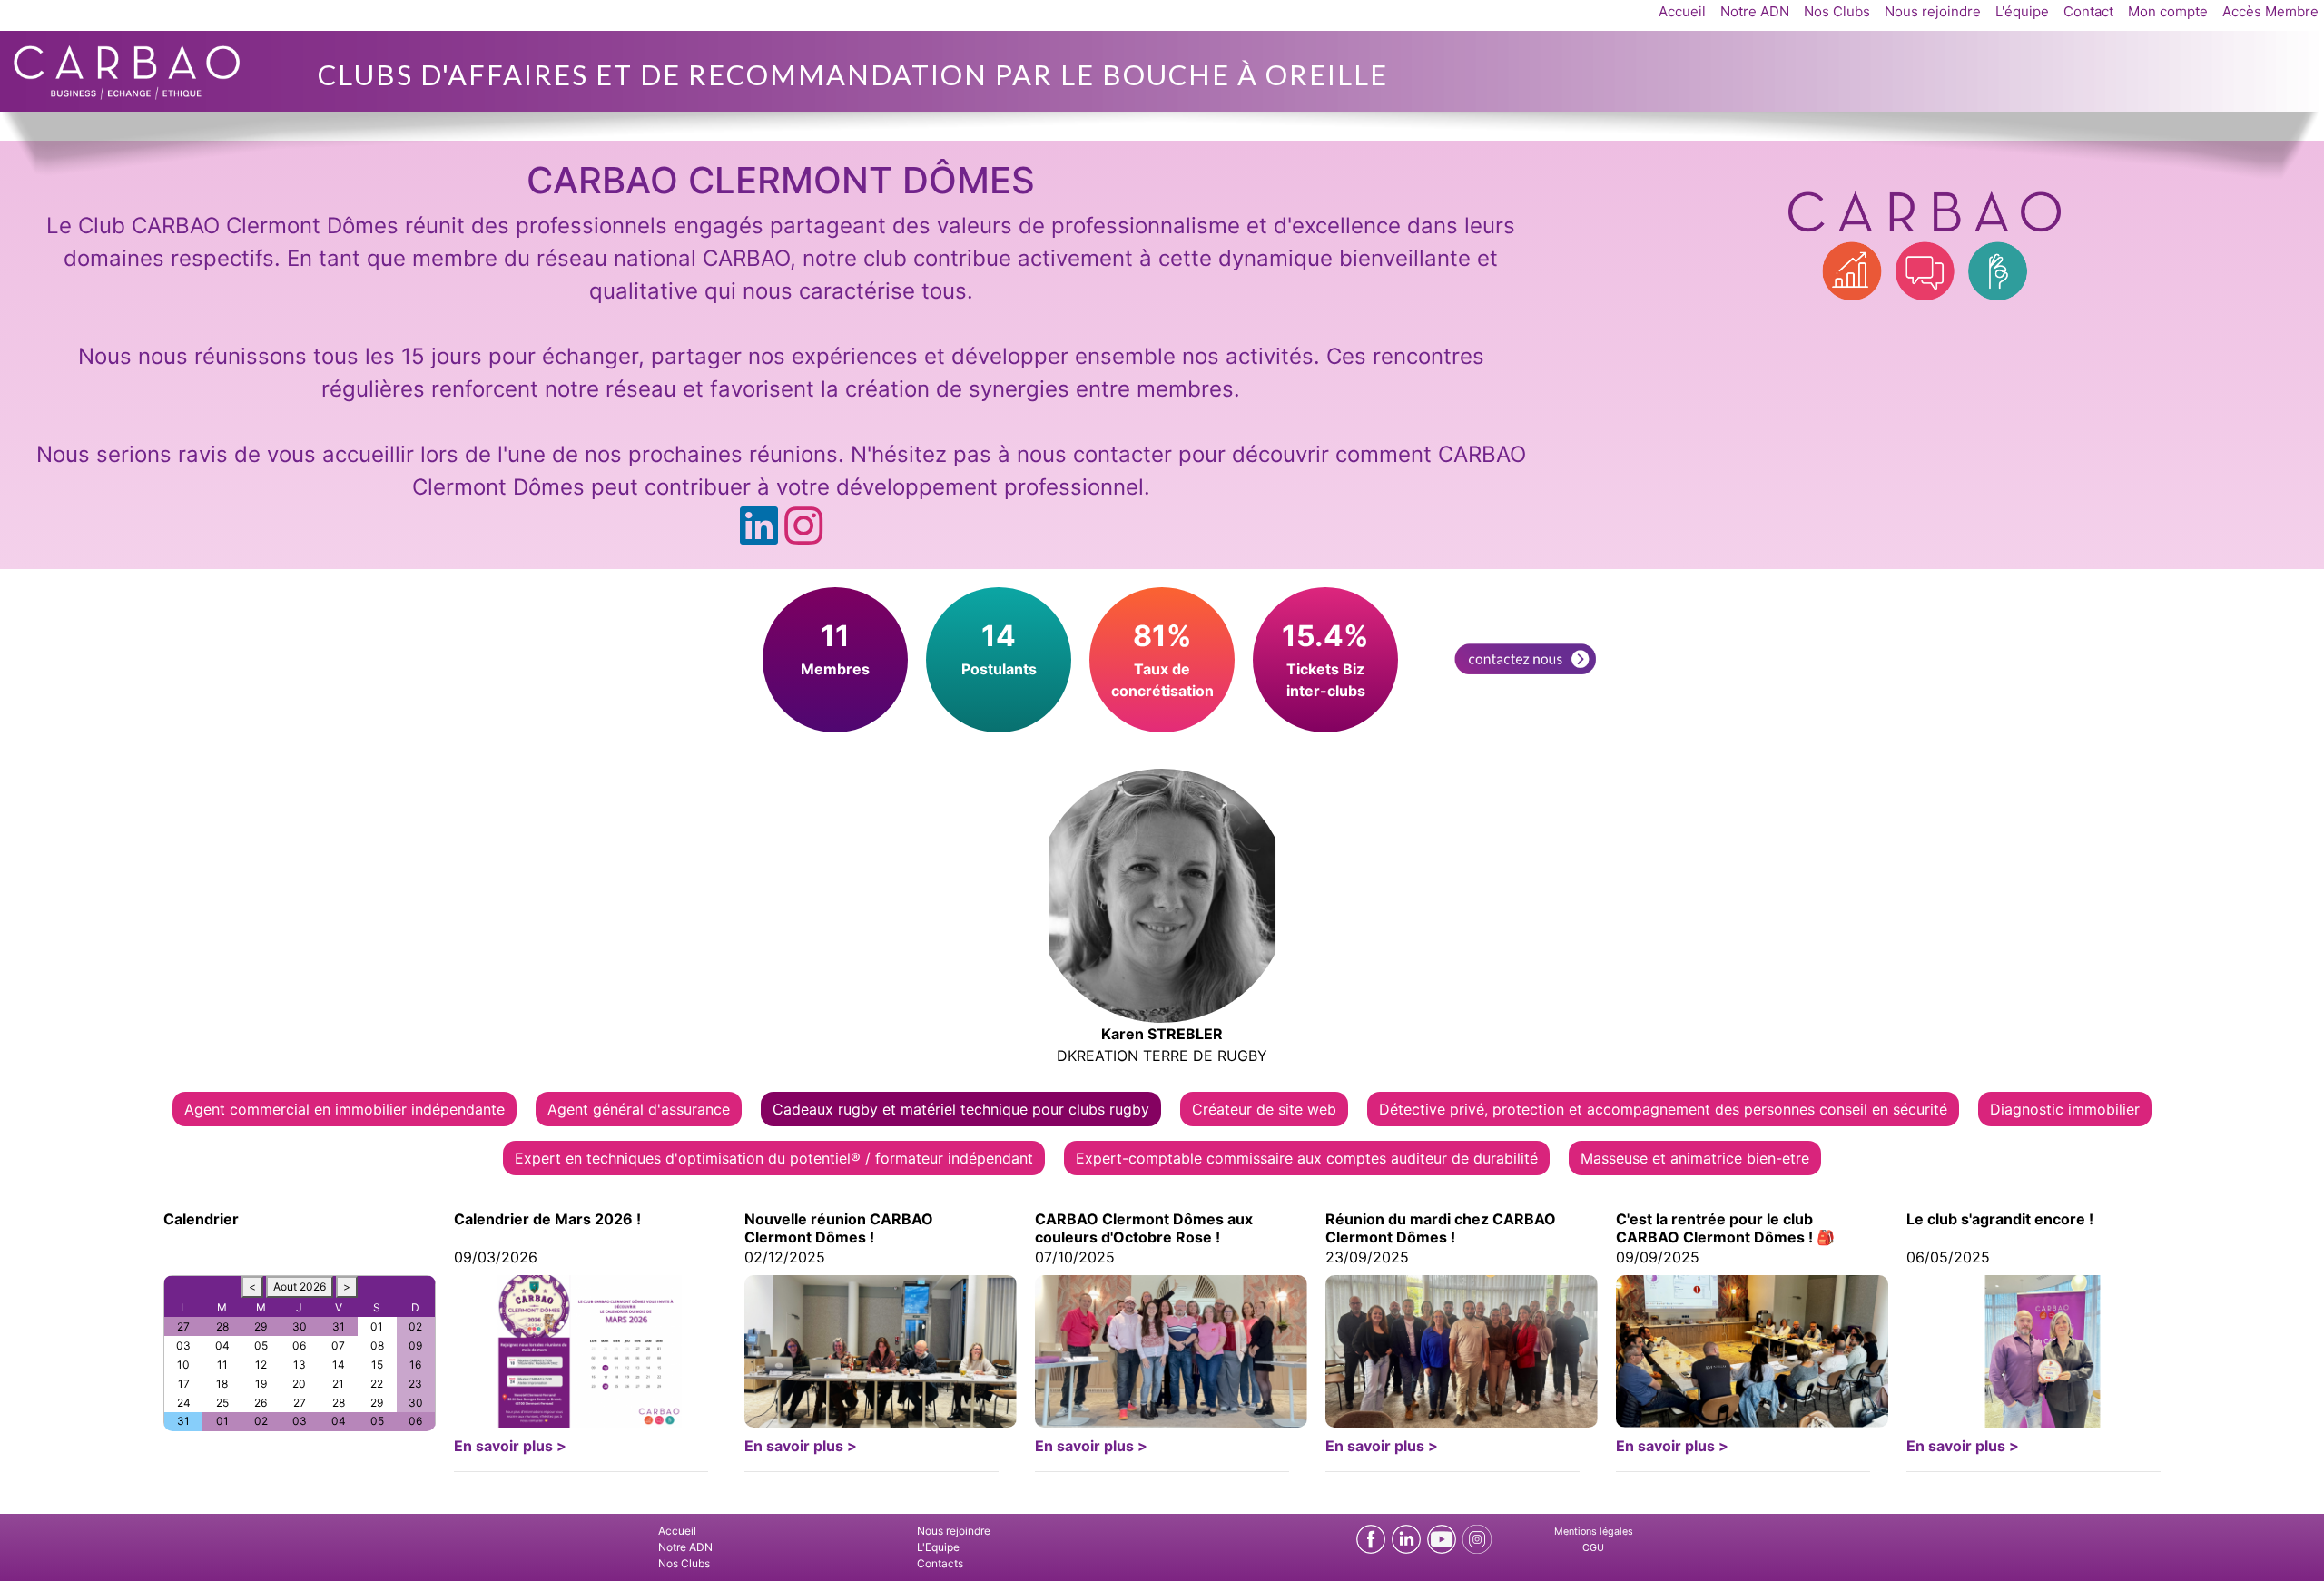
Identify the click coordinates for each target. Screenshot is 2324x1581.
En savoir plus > (510, 1446)
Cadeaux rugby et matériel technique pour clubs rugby (961, 1109)
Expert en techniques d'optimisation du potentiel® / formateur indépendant (774, 1158)
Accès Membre (2270, 11)
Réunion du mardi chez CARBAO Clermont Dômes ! (1441, 1228)
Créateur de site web (1264, 1109)
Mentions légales (1594, 1532)
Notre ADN (1755, 11)
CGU (1593, 1548)
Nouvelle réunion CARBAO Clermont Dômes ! (839, 1228)
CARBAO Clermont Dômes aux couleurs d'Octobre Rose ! (1144, 1228)
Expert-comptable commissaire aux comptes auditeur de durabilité (1307, 1158)
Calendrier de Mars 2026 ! (547, 1219)
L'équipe (2022, 11)
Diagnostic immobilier (2065, 1109)
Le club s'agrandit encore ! (2000, 1219)
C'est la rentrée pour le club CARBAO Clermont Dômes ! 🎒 (1725, 1228)
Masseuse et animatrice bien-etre (1695, 1158)
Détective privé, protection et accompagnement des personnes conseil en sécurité (1663, 1109)
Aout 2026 (300, 1286)
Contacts (940, 1563)
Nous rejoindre (1933, 11)
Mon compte (2168, 11)
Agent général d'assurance (639, 1109)
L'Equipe (938, 1547)
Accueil (1682, 11)
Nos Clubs (1837, 11)
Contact (2088, 11)
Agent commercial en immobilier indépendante (345, 1109)
